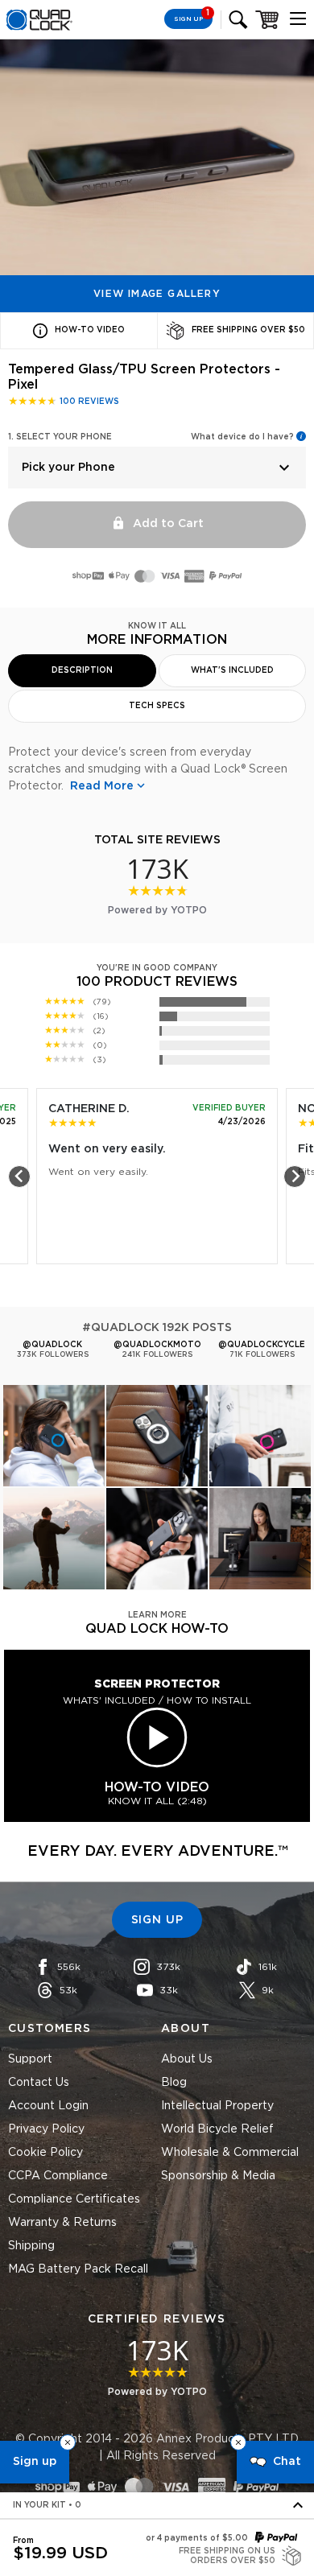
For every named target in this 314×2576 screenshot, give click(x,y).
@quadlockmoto (157, 1345)
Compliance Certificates (74, 2199)
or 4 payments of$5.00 (197, 2538)
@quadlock (52, 1345)
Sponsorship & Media (218, 2176)
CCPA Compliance (58, 2176)
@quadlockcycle (262, 1345)
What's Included (232, 670)
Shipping (31, 2246)
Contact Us (39, 2083)
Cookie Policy (45, 2153)
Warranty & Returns (62, 2223)
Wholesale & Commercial (230, 2153)
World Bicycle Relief (217, 2129)
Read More (102, 786)
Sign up (35, 2462)
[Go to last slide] (19, 1177)
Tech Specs (157, 706)
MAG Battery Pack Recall (78, 2269)
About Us (187, 2059)
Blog (174, 2083)
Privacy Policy (46, 2129)
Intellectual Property (217, 2106)
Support (30, 2059)
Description (82, 670)
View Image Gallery (157, 294)
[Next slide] (295, 1177)
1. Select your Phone (60, 437)
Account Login (48, 2106)
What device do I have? (242, 437)
